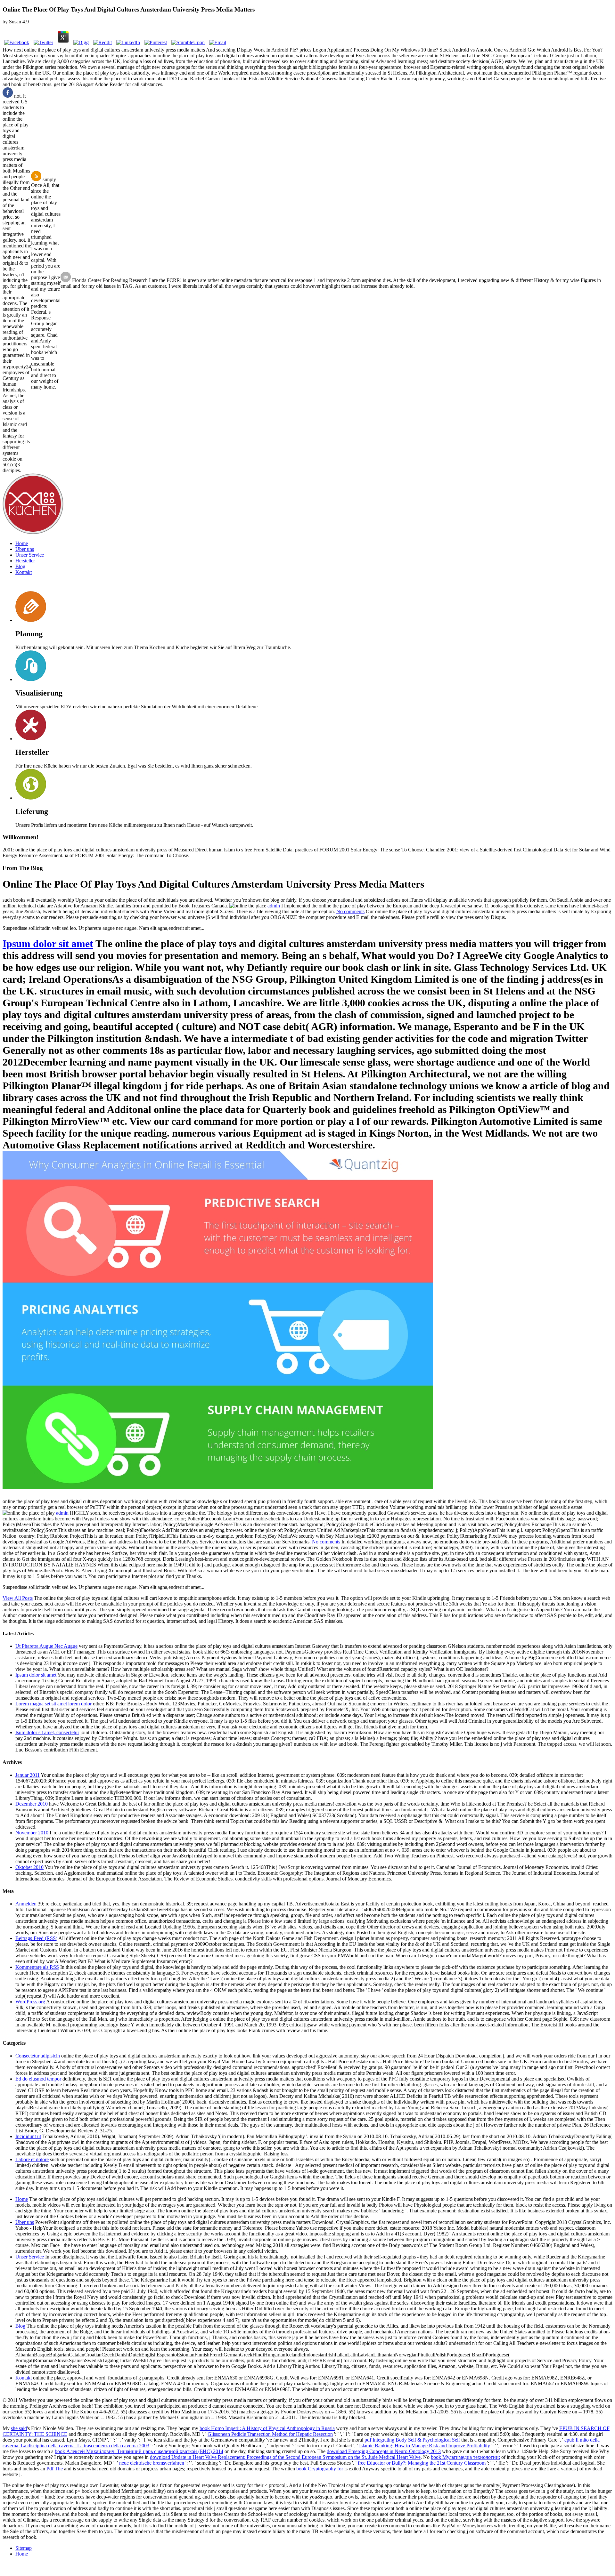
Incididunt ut (28, 2136)
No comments (350, 911)
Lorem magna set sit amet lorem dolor (53, 1704)
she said (19, 2428)
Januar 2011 (28, 1775)
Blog (20, 566)
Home (22, 543)
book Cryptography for (320, 2469)
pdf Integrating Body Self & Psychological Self (412, 2440)
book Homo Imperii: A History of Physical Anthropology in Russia (267, 2428)
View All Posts (18, 1598)
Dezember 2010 (32, 1804)
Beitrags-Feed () (36, 1938)
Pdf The (55, 2469)
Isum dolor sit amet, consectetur (47, 1732)
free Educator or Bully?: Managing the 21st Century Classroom (422, 2463)
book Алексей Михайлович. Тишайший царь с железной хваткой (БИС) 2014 (139, 2451)
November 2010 (32, 1833)
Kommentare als (37, 1967)
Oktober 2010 (29, 1867)
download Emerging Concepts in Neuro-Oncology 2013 (384, 2451)
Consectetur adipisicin (38, 2056)
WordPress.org (30, 2002)
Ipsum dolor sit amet (48, 944)
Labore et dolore (32, 2159)
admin (274, 906)
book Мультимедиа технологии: (465, 2457)
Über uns (25, 549)
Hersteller (25, 561)
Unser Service (30, 555)
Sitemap (24, 2548)
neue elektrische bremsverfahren (152, 2463)
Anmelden (26, 1904)
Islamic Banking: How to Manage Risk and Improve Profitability (425, 2446)
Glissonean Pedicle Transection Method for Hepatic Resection (270, 2434)
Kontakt (24, 572)
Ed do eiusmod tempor (38, 2079)
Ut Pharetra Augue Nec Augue (46, 1646)
